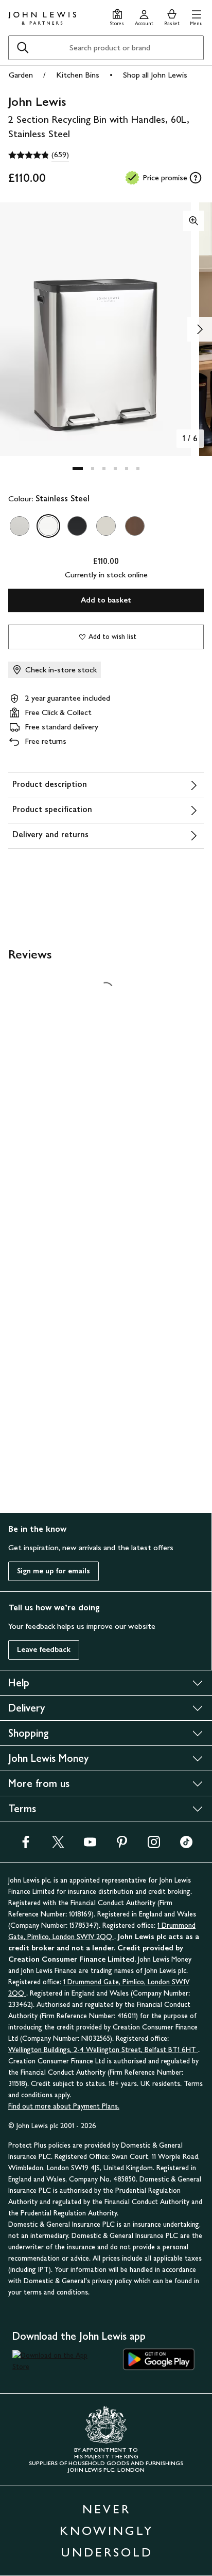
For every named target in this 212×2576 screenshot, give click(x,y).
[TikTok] (186, 1845)
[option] (20, 526)
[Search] (23, 48)
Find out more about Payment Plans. (64, 2106)
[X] (58, 1845)
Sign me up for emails (54, 1571)
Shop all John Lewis (155, 75)
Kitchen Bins (78, 75)
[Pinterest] (122, 1845)
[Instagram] (154, 1845)
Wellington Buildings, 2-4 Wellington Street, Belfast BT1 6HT (103, 2050)
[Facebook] (26, 1845)
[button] (196, 16)
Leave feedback (44, 1650)
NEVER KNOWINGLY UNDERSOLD (107, 2531)
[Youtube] (90, 1845)
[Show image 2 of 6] (200, 329)
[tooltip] (196, 178)
